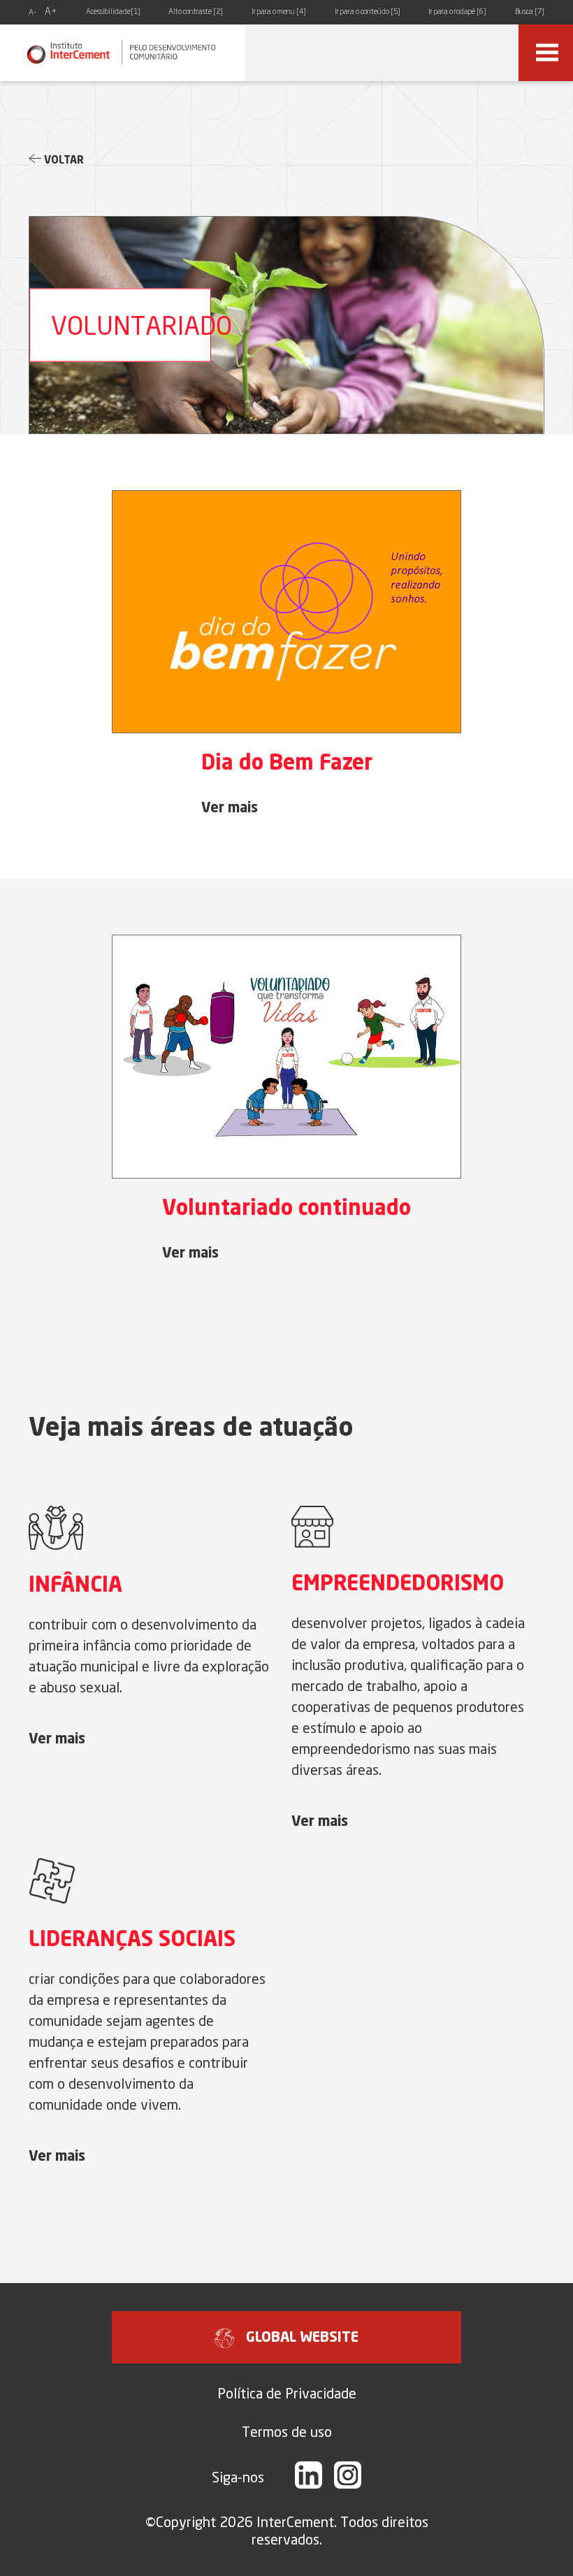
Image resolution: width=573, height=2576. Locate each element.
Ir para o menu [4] (279, 12)
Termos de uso (287, 2432)
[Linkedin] (309, 2477)
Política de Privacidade (287, 2393)
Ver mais (230, 809)
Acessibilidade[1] (113, 12)
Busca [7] (530, 12)
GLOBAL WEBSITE (302, 2338)
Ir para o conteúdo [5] (368, 12)
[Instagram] (348, 2477)
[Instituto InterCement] (123, 53)
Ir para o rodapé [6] (457, 12)
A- (32, 13)
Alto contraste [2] (196, 12)
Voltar (63, 161)
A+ (51, 12)
